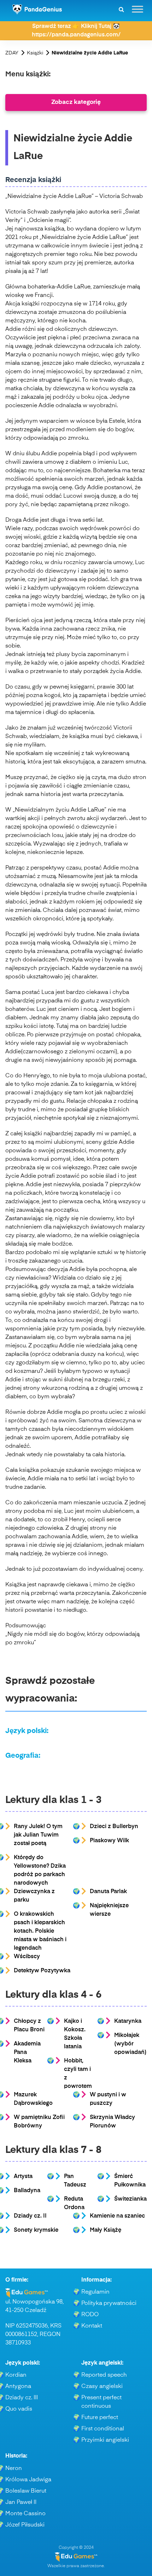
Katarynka (128, 2021)
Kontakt (92, 2326)
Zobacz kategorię (76, 102)
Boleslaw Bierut (26, 2491)
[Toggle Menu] (138, 9)
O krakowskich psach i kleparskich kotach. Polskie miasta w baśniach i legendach (40, 1931)
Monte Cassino (25, 2514)
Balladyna (27, 2191)
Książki (35, 53)
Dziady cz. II (30, 2216)
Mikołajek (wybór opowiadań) (130, 2044)
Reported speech (104, 2375)
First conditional (103, 2429)
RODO (90, 2315)
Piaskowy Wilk (109, 1841)
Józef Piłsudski (25, 2525)
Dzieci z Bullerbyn (114, 1827)
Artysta (23, 2177)
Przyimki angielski (105, 2440)
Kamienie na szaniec (117, 2216)
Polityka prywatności (109, 2303)
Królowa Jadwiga (28, 2480)
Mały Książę (106, 2230)
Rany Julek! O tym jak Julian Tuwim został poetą (38, 1835)
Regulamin (95, 2292)
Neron (14, 2469)
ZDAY (12, 53)
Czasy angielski (102, 2387)
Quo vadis (19, 2409)
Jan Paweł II (21, 2502)
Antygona (18, 2387)
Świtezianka (130, 2199)
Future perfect (100, 2418)
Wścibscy (27, 1957)
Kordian (16, 2375)
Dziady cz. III (22, 2398)
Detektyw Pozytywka (42, 1971)
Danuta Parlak (108, 1892)
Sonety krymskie (36, 2230)
